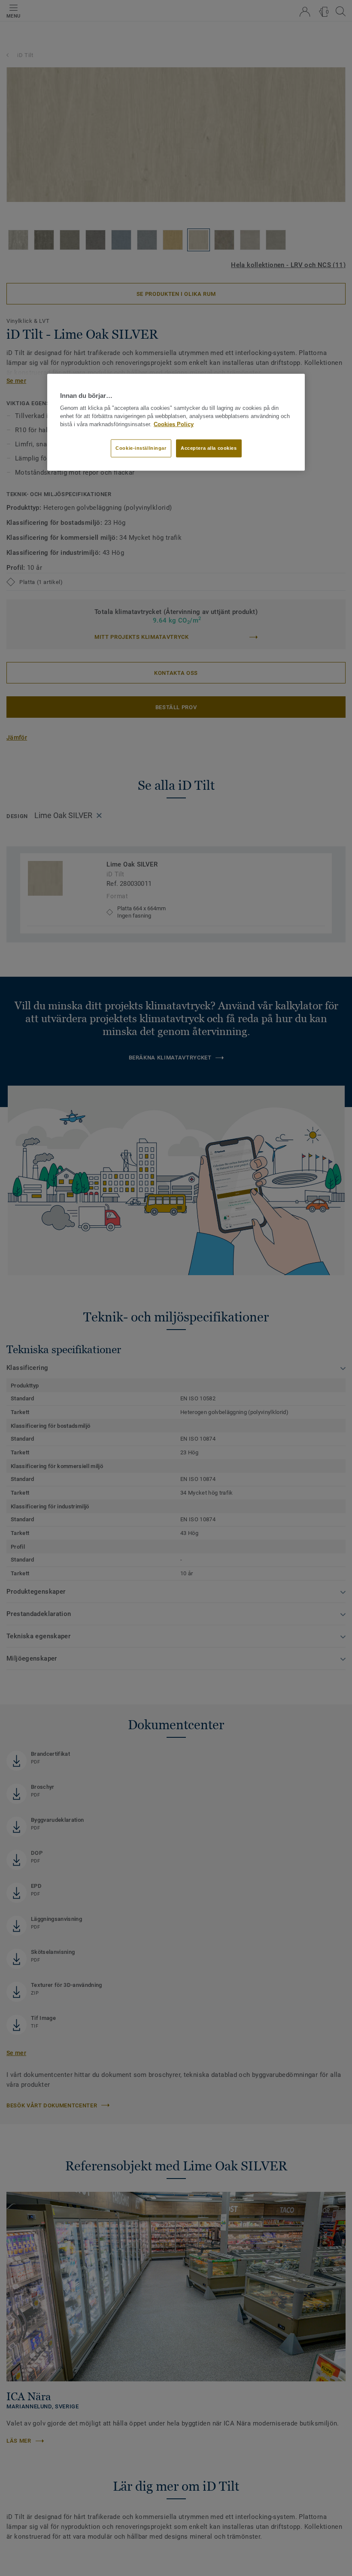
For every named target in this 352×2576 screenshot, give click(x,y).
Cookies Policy (174, 424)
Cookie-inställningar (141, 448)
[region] (176, 422)
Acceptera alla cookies (209, 448)
